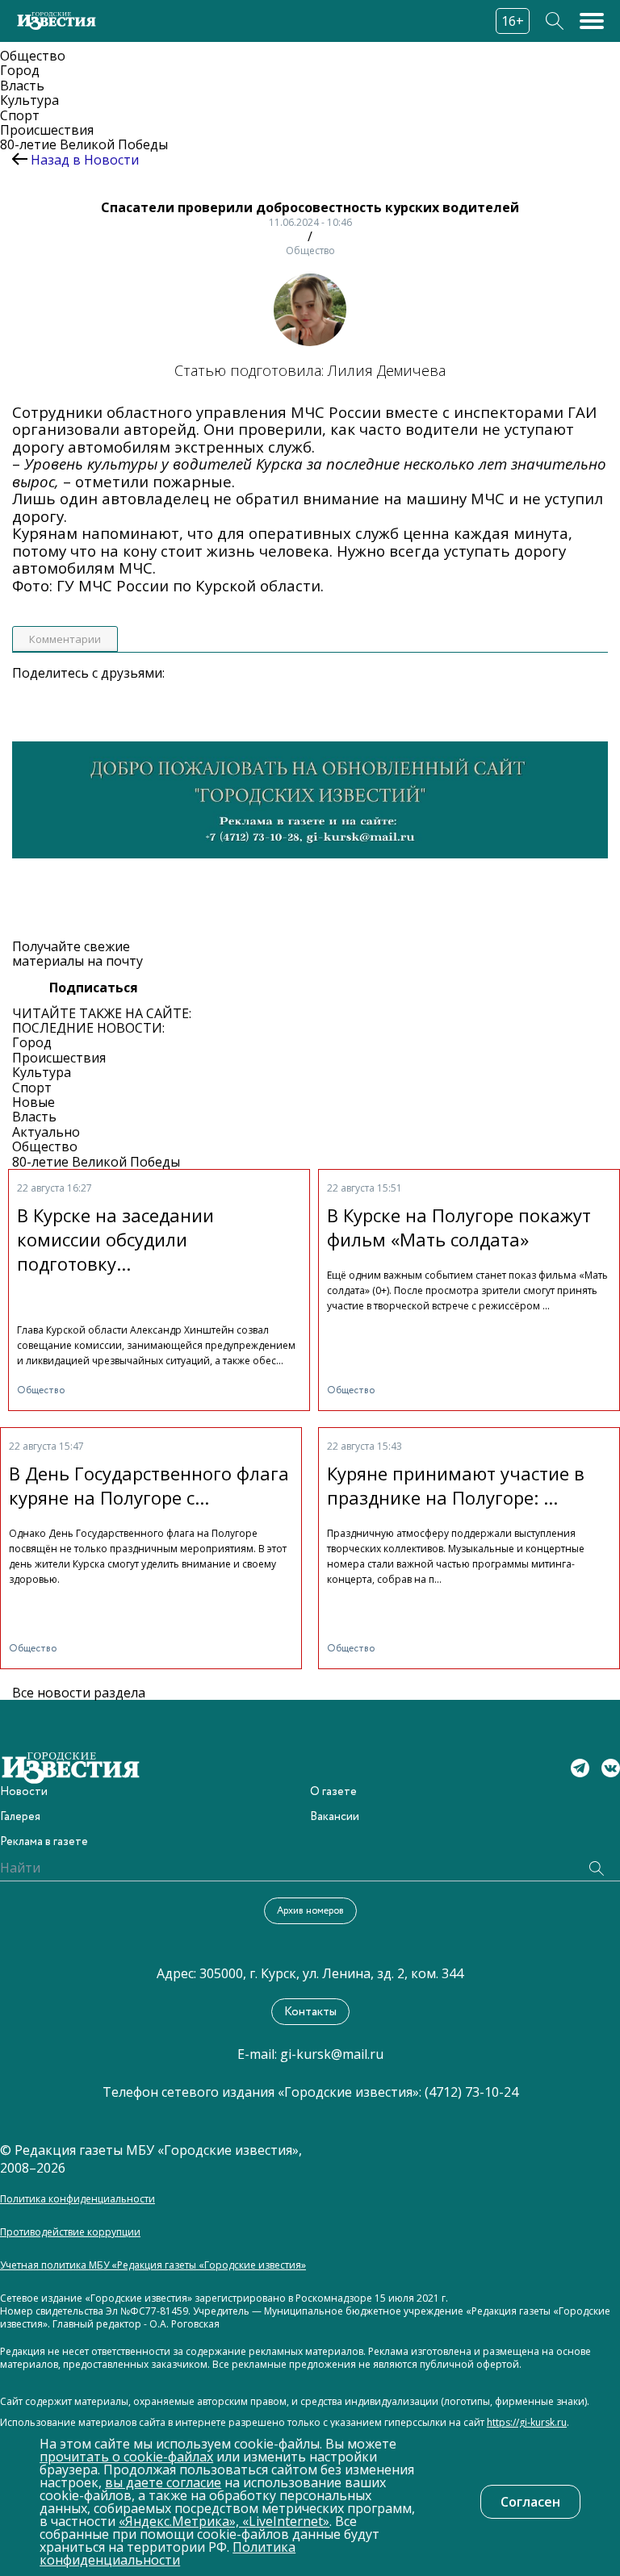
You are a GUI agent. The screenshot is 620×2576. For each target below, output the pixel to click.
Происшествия (47, 130)
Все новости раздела (79, 1693)
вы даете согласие (163, 2482)
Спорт (20, 115)
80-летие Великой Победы (84, 144)
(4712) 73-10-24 (471, 2092)
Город (20, 70)
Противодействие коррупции (70, 2232)
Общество (33, 56)
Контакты (310, 2012)
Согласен (530, 2502)
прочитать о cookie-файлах (126, 2457)
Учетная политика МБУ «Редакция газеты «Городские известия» (153, 2265)
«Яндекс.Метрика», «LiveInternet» (224, 2521)
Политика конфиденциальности (77, 2199)
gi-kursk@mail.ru (332, 2054)
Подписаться (94, 987)
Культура (29, 100)
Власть (22, 86)
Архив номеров (310, 1911)
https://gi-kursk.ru (527, 2423)
